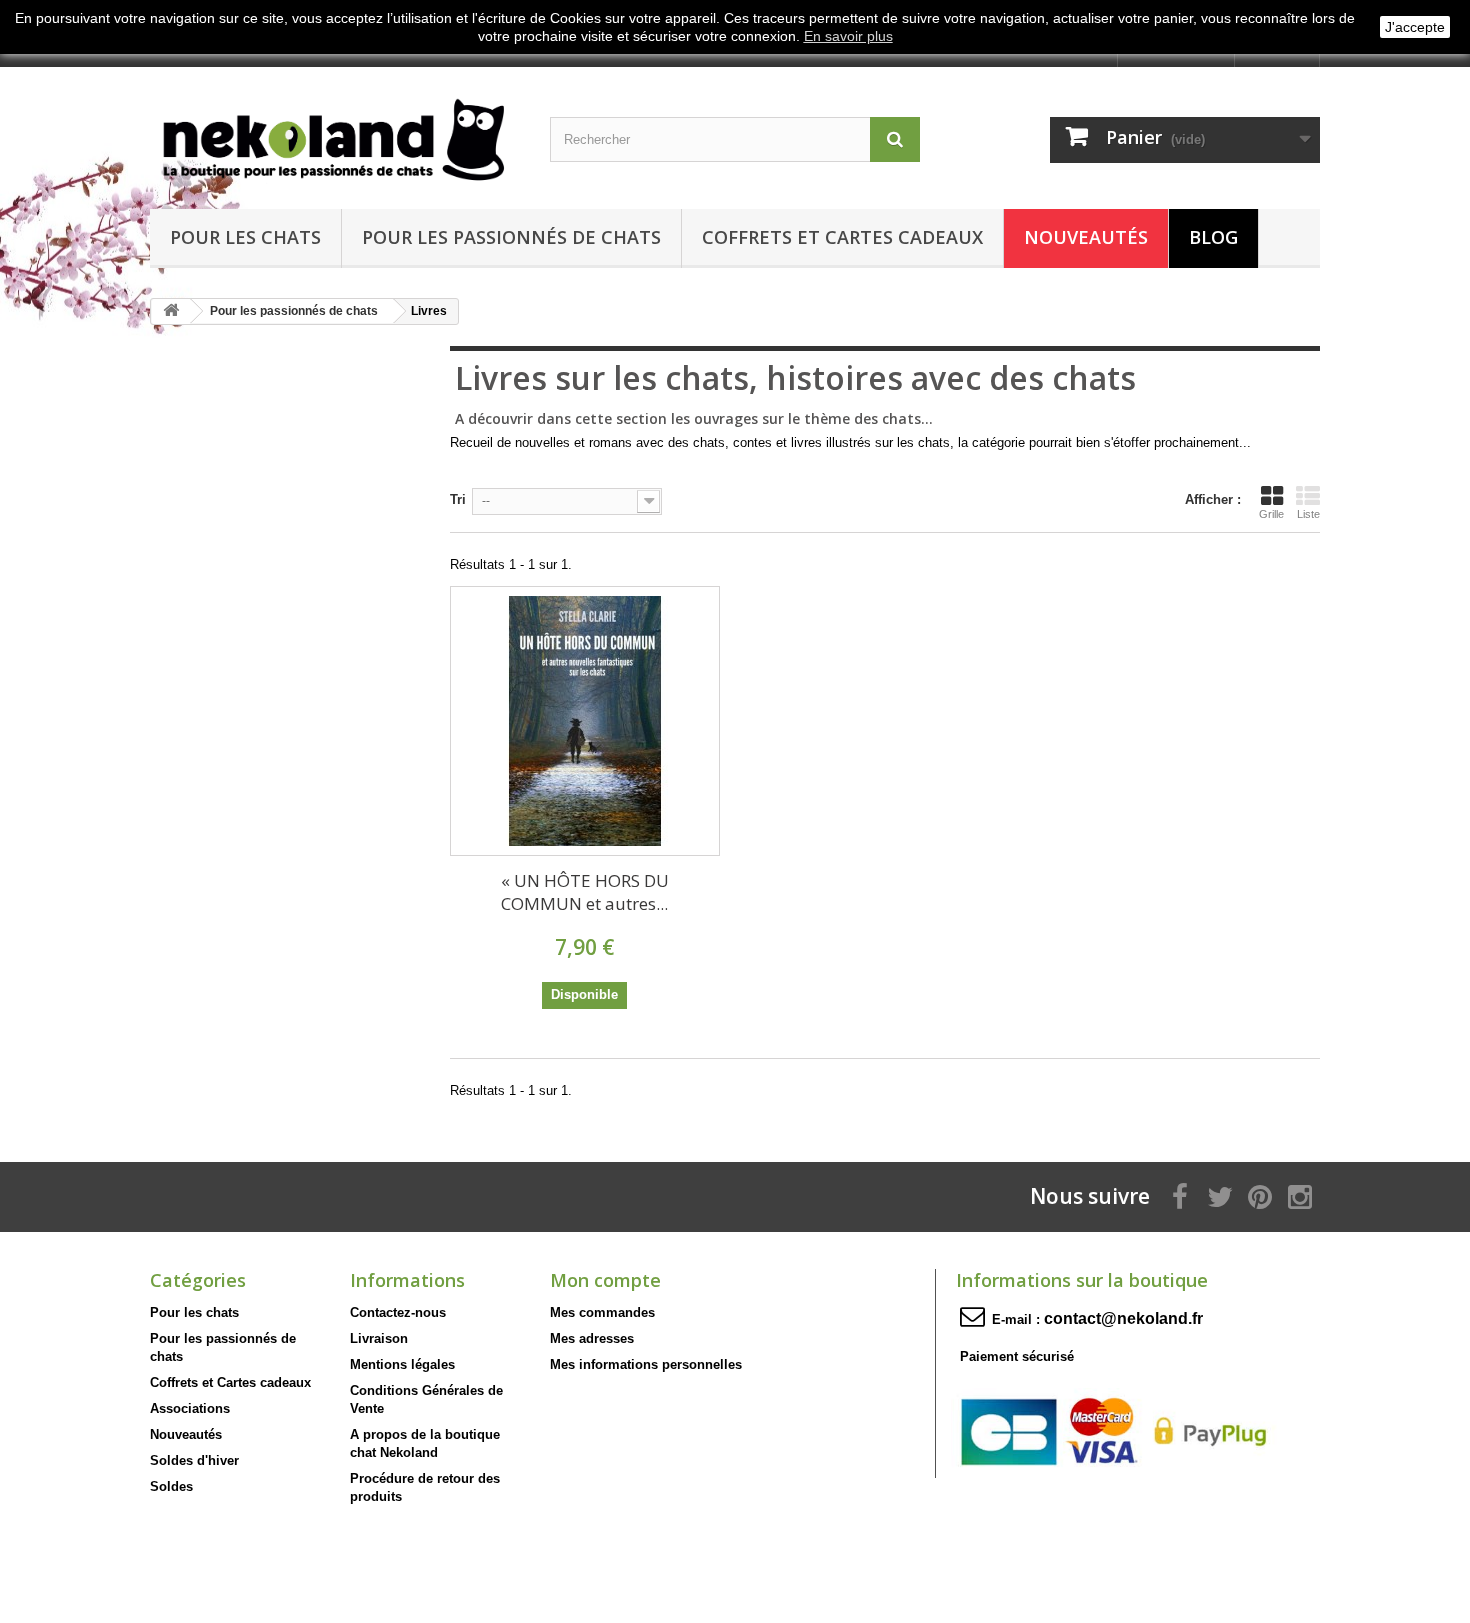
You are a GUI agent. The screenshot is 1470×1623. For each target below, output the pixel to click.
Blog (1213, 237)
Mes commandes (602, 1312)
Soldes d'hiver (194, 1460)
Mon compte (605, 1280)
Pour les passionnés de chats (511, 237)
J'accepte (1415, 27)
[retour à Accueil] (171, 311)
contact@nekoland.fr (1123, 1318)
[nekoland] (335, 133)
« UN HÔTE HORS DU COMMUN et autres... (585, 892)
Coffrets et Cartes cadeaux (842, 237)
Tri (458, 499)
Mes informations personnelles (646, 1364)
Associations (190, 1408)
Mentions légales (402, 1364)
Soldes (171, 1486)
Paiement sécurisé (1017, 1356)
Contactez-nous (398, 1312)
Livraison (379, 1338)
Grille (1271, 514)
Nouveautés (1086, 237)
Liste (1308, 514)
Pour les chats (245, 237)
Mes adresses (592, 1338)
